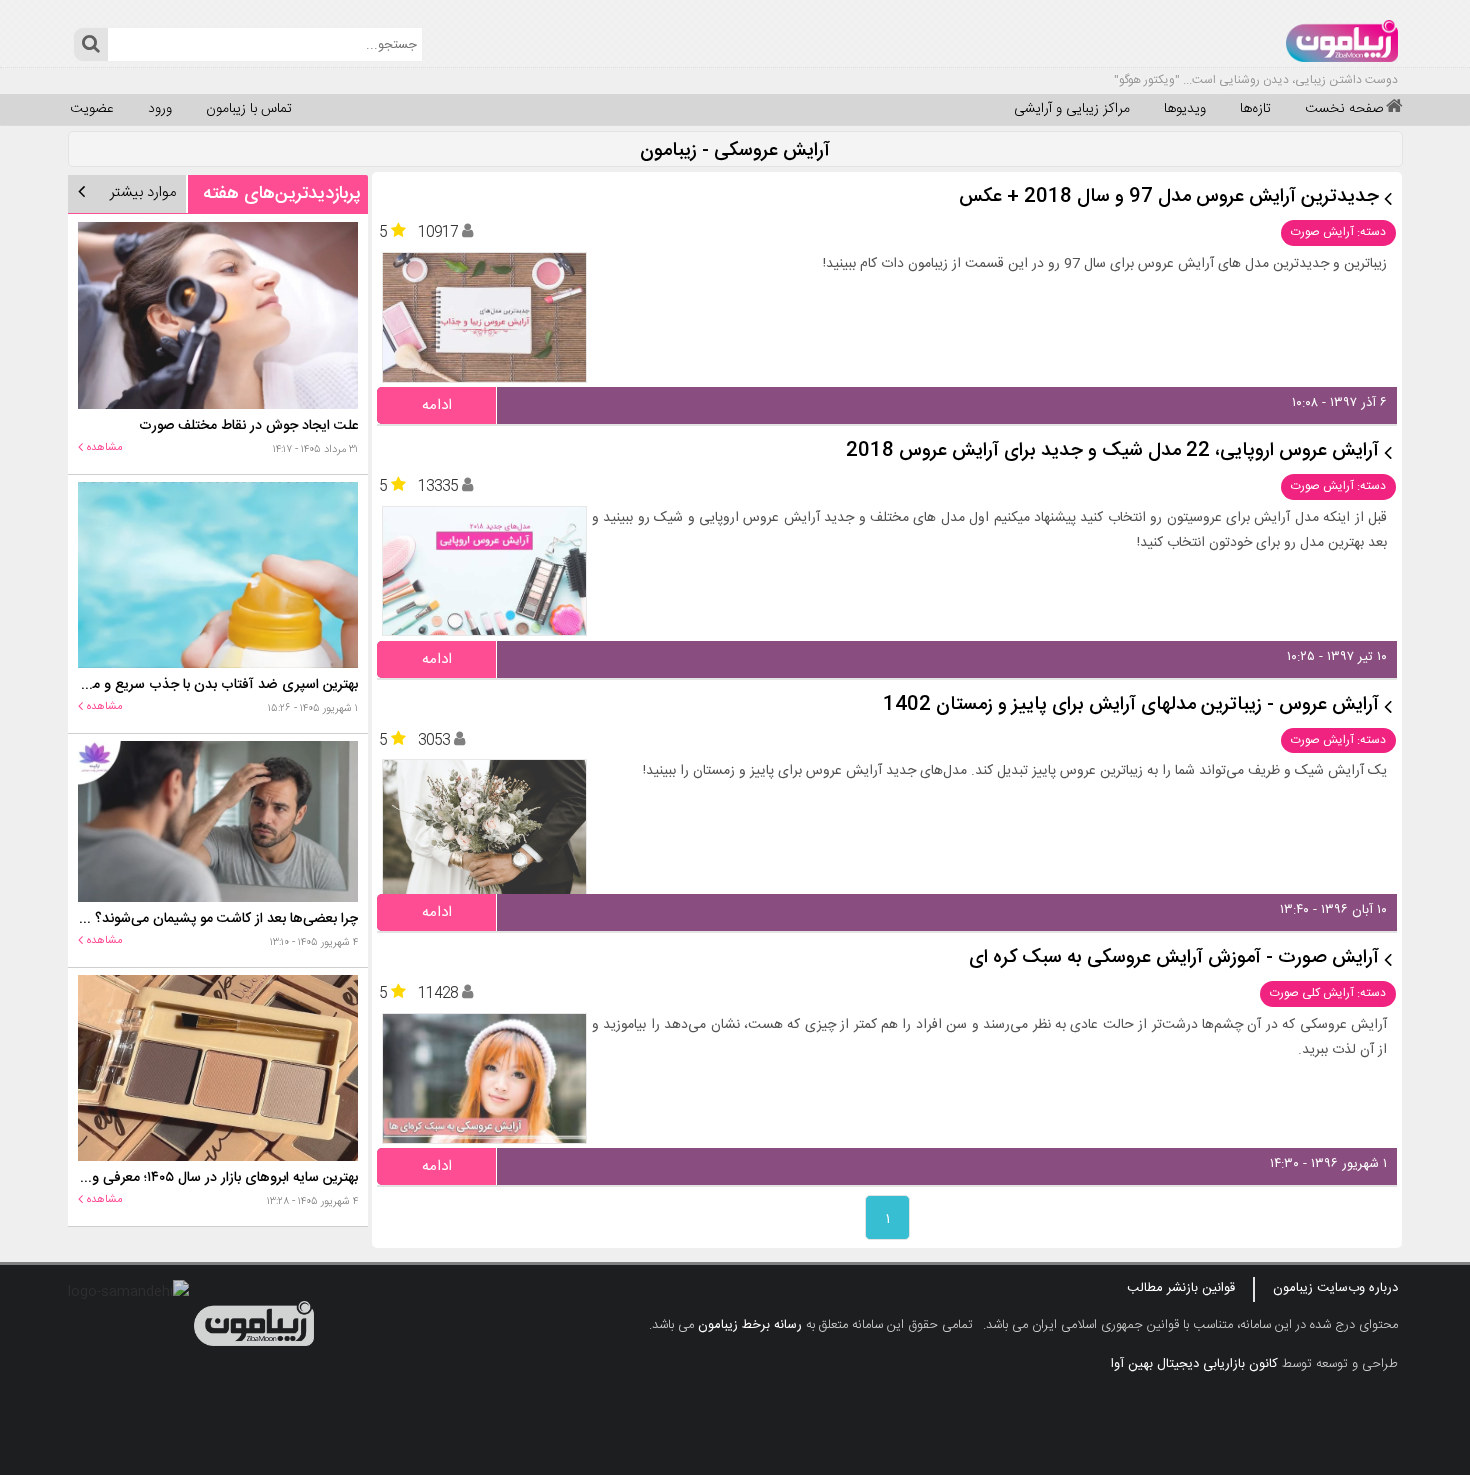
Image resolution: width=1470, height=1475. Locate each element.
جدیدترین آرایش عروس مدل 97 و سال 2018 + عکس (1169, 197)
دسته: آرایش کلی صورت (1328, 993)
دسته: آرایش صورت (1338, 232)
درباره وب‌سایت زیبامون (1335, 1288)
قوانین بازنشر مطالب (1181, 1288)
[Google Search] (90, 44)
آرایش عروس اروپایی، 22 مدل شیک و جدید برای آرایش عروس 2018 (1112, 451)
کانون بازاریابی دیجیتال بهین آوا (1194, 1364)
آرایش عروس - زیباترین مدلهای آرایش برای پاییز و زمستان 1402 (1131, 705)
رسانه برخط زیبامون (750, 1325)
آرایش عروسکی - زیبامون (735, 151)
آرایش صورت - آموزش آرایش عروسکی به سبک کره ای (1174, 958)
